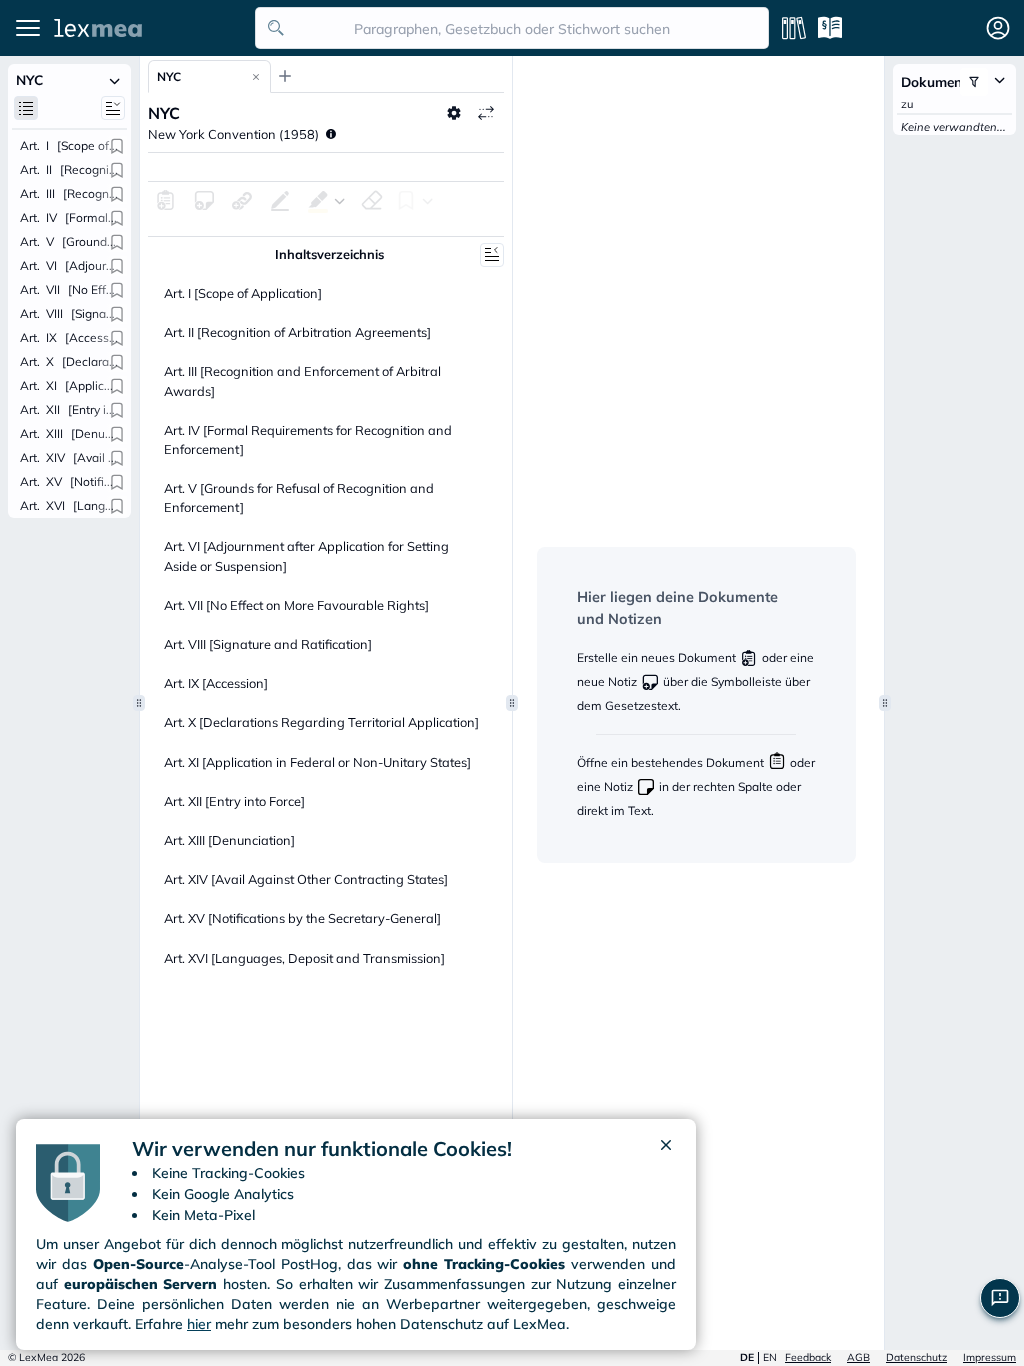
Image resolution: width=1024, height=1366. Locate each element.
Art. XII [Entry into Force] (234, 801)
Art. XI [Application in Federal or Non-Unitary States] (317, 762)
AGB (858, 1357)
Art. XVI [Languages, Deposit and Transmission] (304, 958)
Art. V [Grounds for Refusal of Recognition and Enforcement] (299, 497)
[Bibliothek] (794, 28)
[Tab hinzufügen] (285, 76)
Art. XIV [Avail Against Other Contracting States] (306, 879)
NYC (169, 76)
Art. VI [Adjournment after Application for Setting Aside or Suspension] (306, 555)
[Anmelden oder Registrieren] (998, 28)
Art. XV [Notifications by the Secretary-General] (302, 918)
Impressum (989, 1357)
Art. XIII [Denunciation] (229, 840)
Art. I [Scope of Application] (243, 293)
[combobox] (512, 28)
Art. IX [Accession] (216, 683)
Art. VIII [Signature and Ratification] (268, 644)
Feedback (808, 1357)
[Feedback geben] (1000, 1298)
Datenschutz (916, 1357)
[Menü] (28, 28)
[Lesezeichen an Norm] (117, 146)
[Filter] (974, 82)
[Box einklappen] (115, 80)
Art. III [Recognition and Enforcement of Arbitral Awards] (302, 380)
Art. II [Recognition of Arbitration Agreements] (297, 332)
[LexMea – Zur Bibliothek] (149, 28)
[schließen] (666, 1149)
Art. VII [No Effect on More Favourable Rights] (296, 605)
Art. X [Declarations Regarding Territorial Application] (321, 722)
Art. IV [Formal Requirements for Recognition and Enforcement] (308, 439)
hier (199, 1324)
